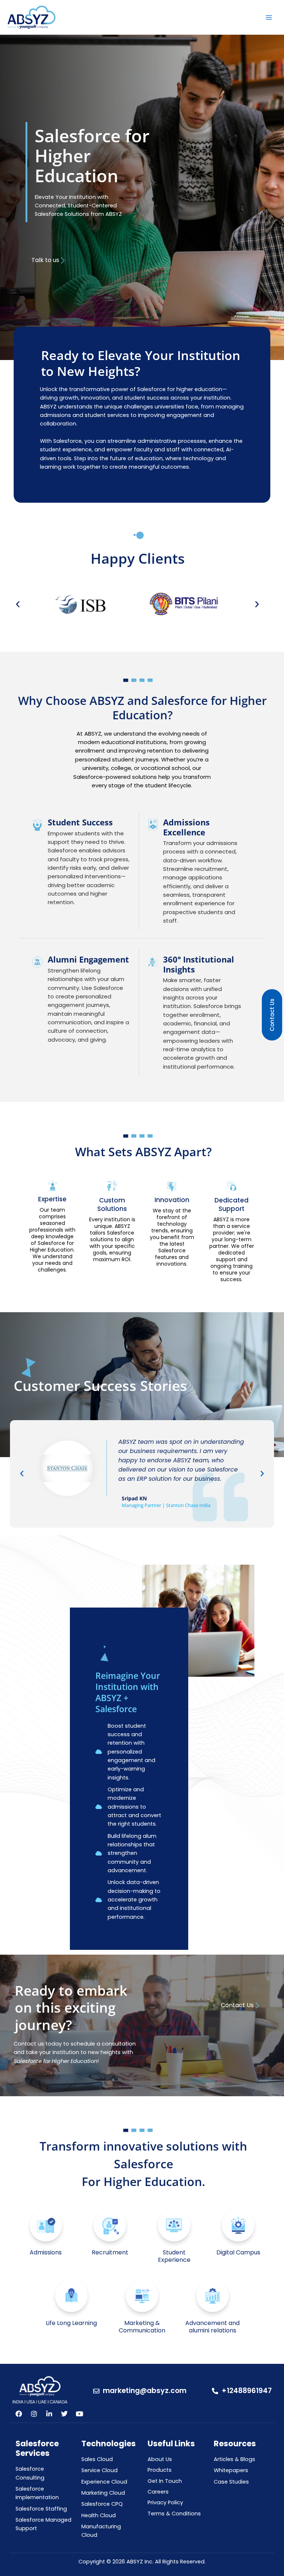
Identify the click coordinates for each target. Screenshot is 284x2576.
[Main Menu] (269, 17)
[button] (18, 604)
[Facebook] (19, 2414)
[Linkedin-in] (49, 2414)
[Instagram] (34, 2414)
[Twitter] (64, 2414)
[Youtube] (80, 2414)
